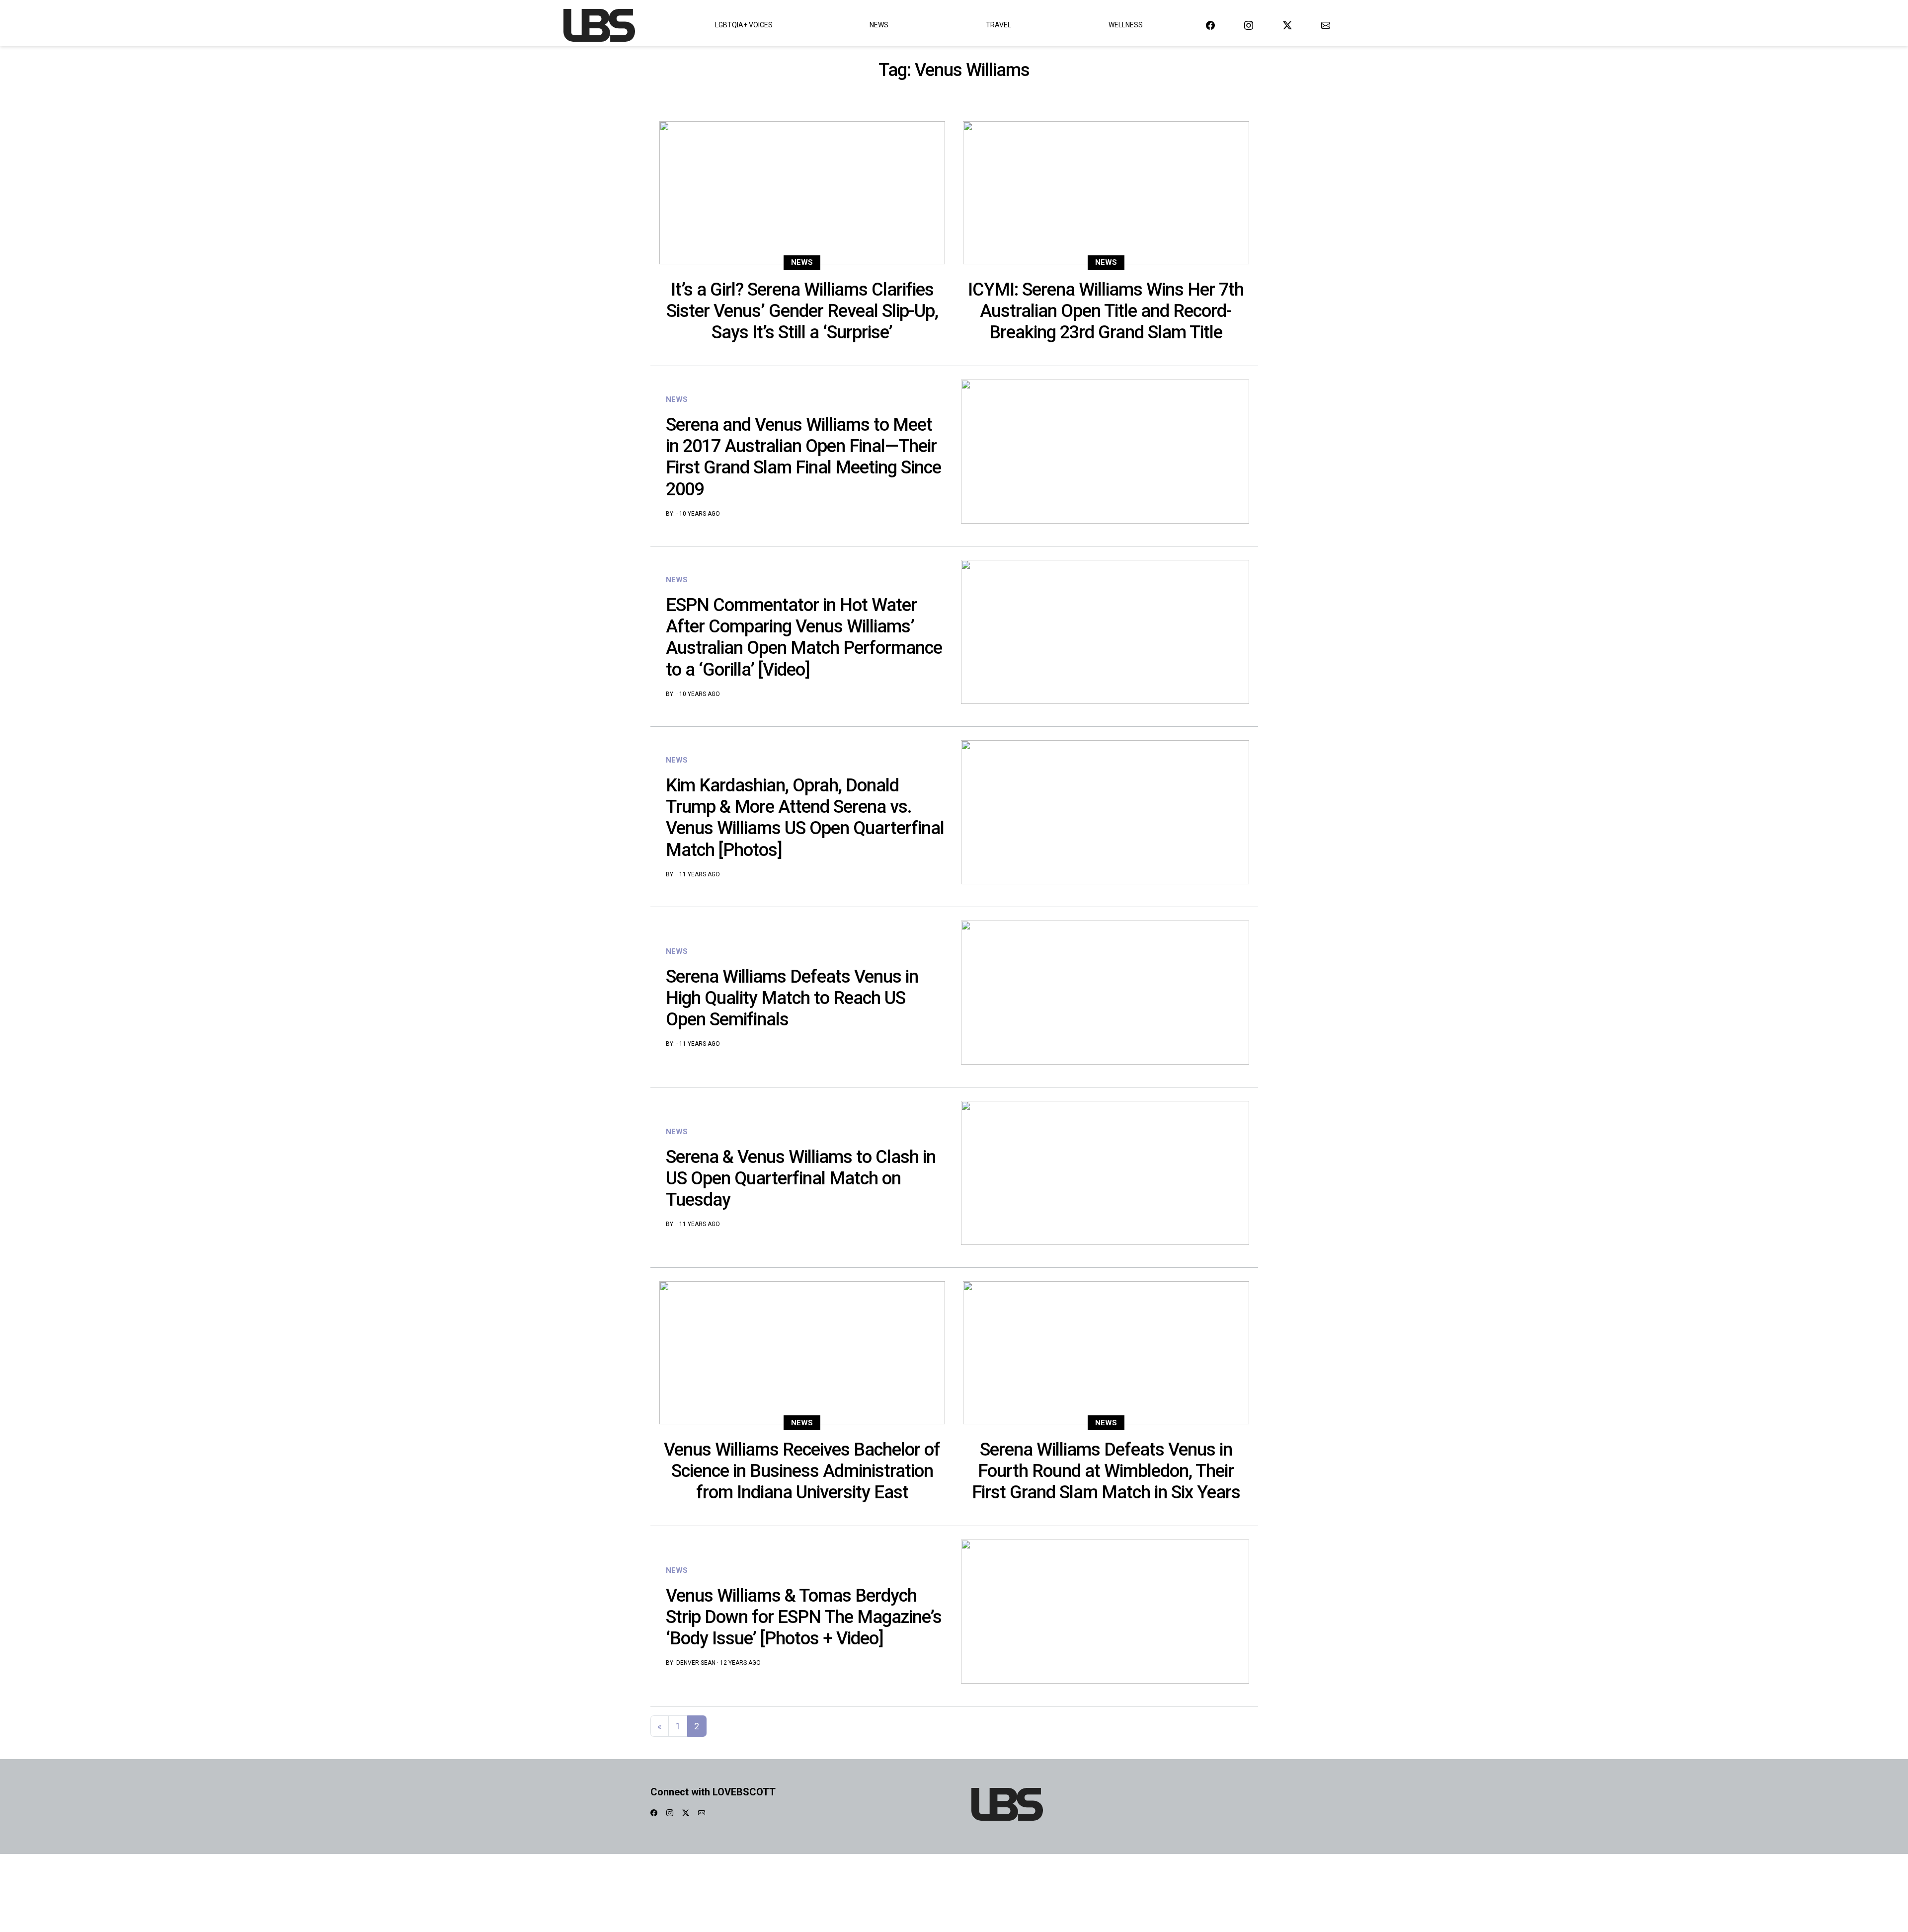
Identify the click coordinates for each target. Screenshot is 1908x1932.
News (879, 25)
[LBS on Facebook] (1210, 25)
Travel (998, 25)
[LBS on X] (1287, 25)
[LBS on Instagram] (1249, 25)
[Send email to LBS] (1326, 25)
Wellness (1126, 25)
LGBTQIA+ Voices (744, 25)
